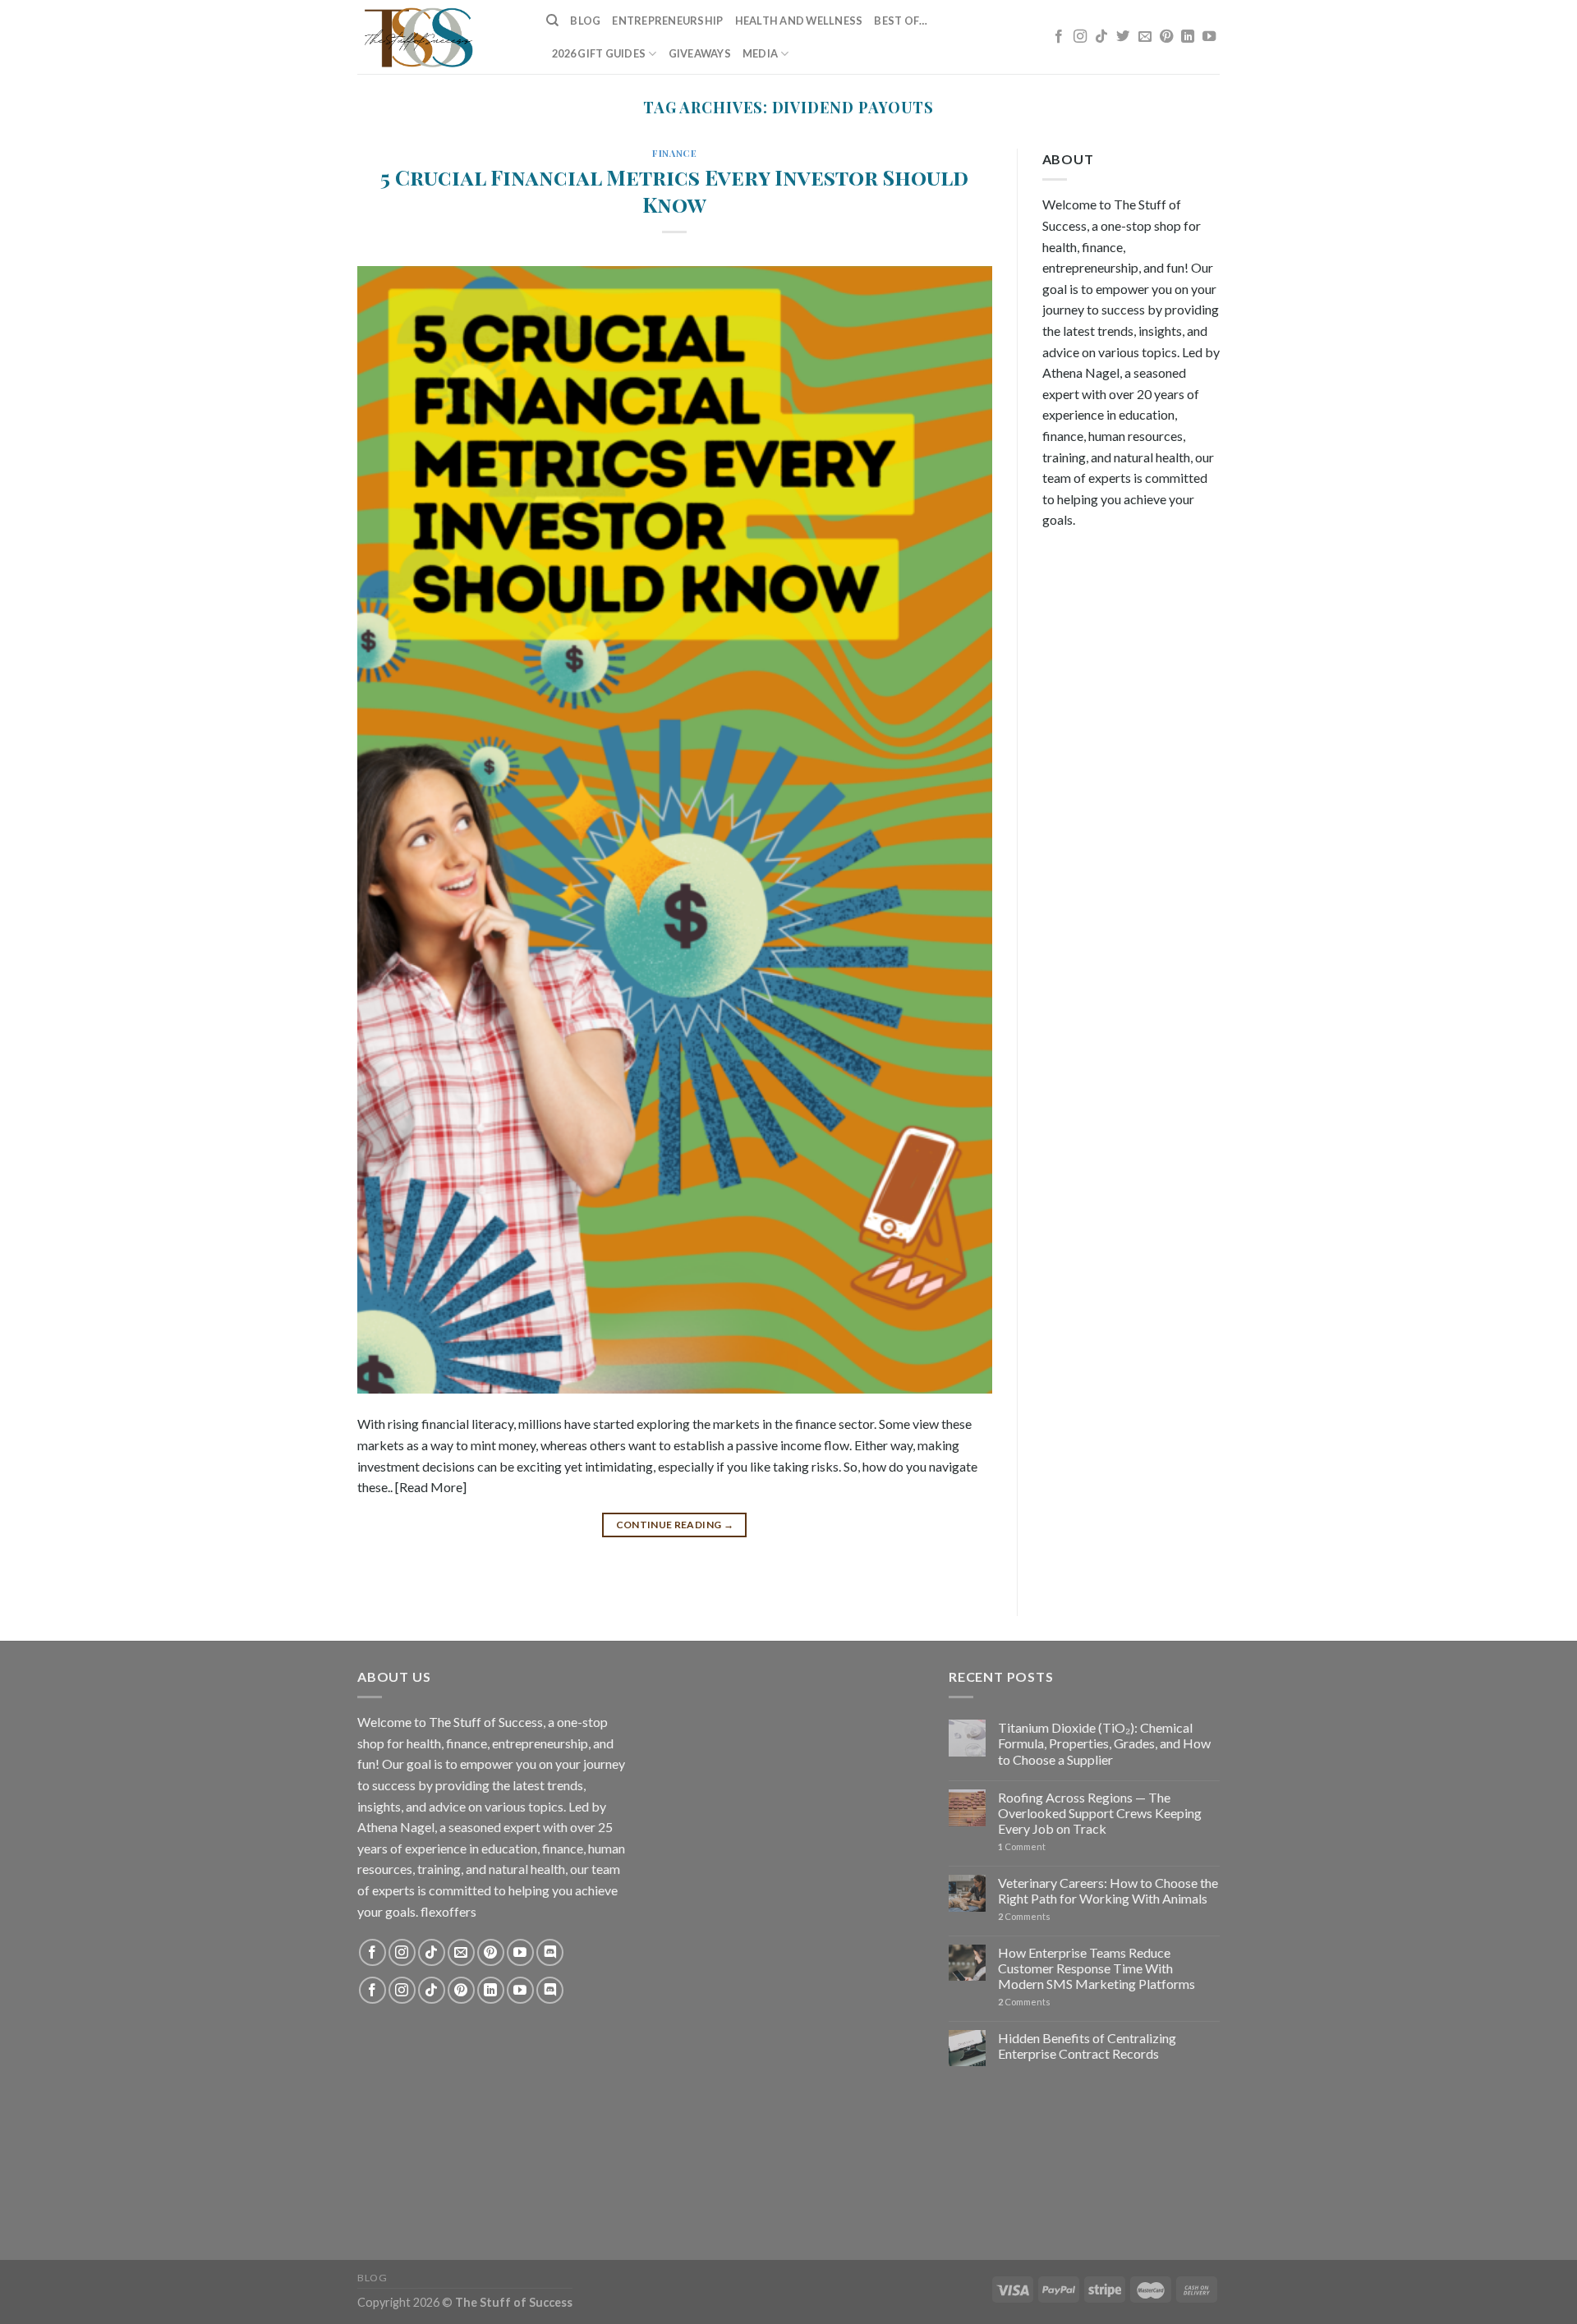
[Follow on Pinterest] (1166, 37)
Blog (585, 21)
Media (760, 53)
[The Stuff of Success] (439, 37)
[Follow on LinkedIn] (1188, 37)
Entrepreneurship (667, 21)
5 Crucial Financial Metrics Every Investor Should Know (674, 190)
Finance (674, 153)
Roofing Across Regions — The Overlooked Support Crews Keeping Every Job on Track (1100, 1813)
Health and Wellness (799, 21)
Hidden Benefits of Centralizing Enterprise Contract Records (1087, 2046)
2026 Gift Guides (599, 53)
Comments (1024, 1916)
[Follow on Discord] (550, 1952)
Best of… (901, 21)
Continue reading (675, 1525)
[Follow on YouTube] (1209, 37)
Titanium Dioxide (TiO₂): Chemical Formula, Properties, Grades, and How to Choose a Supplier (1104, 1743)
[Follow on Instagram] (1080, 37)
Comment (1022, 1846)
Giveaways (700, 53)
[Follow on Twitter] (1123, 37)
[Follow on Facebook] (1059, 37)
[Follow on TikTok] (1101, 37)
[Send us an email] (1145, 37)
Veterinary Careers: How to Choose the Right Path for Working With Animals (1108, 1890)
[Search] (552, 21)
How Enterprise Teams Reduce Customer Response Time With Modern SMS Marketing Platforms (1097, 1968)
